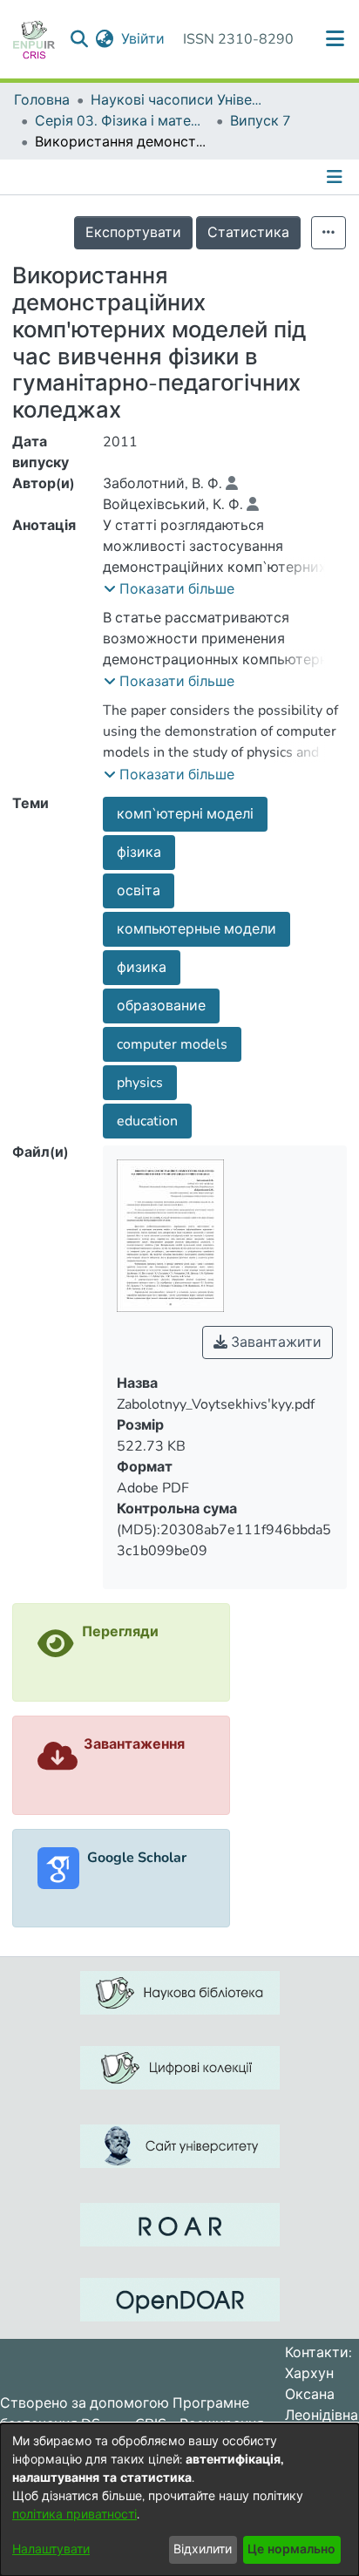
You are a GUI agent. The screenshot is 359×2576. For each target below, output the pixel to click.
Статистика (248, 233)
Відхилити (203, 2549)
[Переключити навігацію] (336, 177)
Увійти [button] (144, 39)
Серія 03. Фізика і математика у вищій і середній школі (122, 121)
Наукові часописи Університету (178, 100)
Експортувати (133, 233)
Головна (42, 100)
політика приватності (75, 2515)
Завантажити (274, 1342)
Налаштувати (51, 2549)
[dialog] (179, 2500)
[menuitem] (105, 39)
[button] (169, 589)
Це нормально (291, 2549)
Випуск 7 (261, 121)
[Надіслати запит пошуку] (80, 39)
